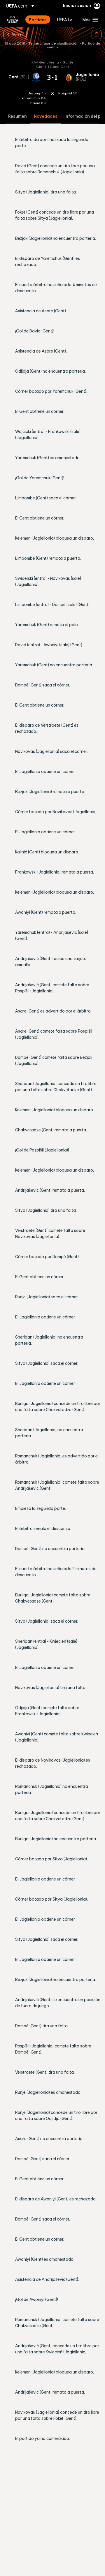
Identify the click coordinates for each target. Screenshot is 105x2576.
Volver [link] (17, 34)
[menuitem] (38, 20)
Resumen (17, 116)
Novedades (46, 116)
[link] (38, 20)
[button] (89, 20)
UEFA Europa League (13, 20)
